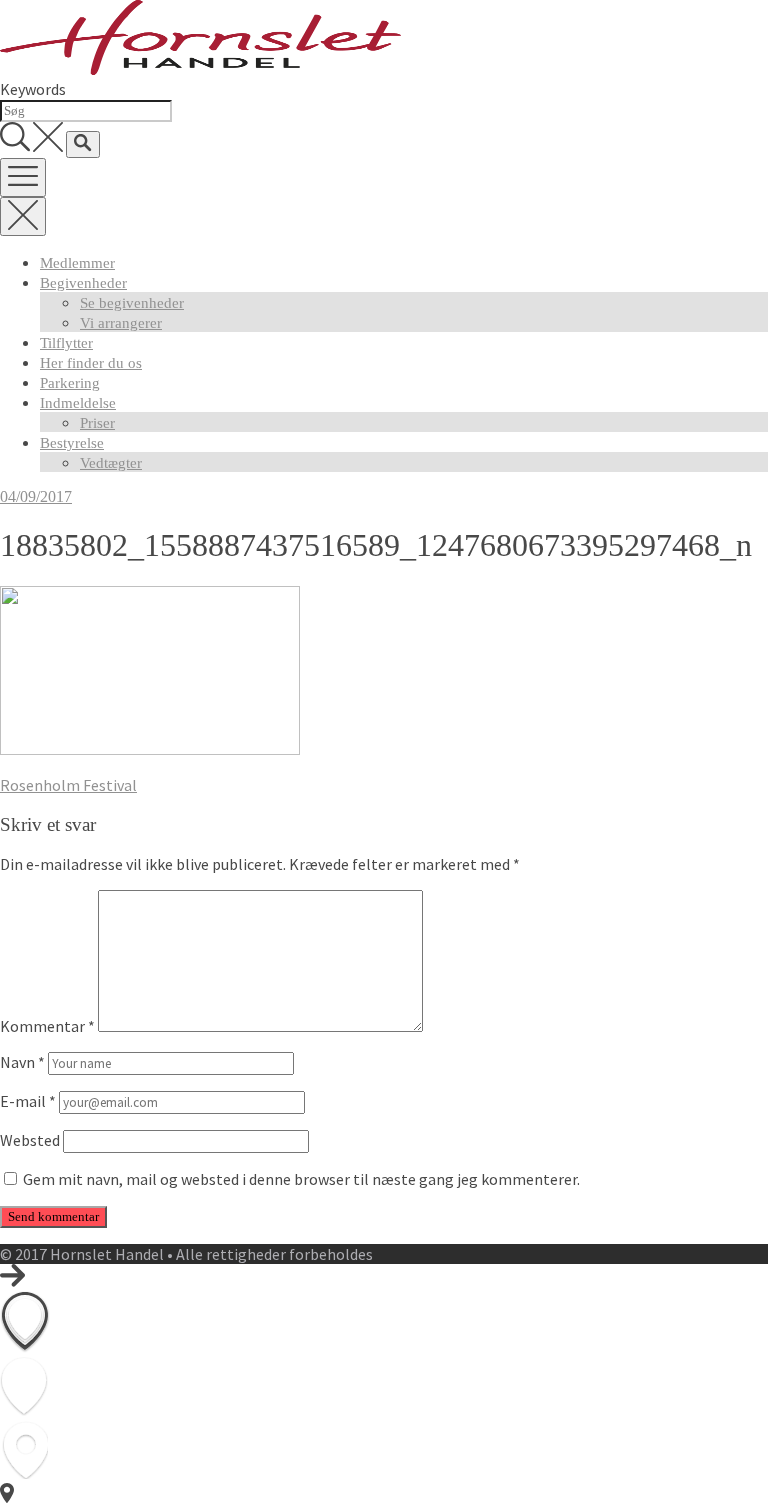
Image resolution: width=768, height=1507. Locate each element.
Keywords (33, 89)
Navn (22, 1062)
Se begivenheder (132, 303)
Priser (97, 423)
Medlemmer (77, 263)
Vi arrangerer (121, 323)
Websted (30, 1140)
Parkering (70, 383)
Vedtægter (111, 463)
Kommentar (47, 1026)
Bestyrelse (72, 443)
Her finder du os (91, 363)
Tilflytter (66, 343)
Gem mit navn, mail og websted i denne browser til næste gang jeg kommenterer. (301, 1179)
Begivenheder (83, 283)
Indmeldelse (78, 403)
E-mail (28, 1101)
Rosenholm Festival (68, 785)
